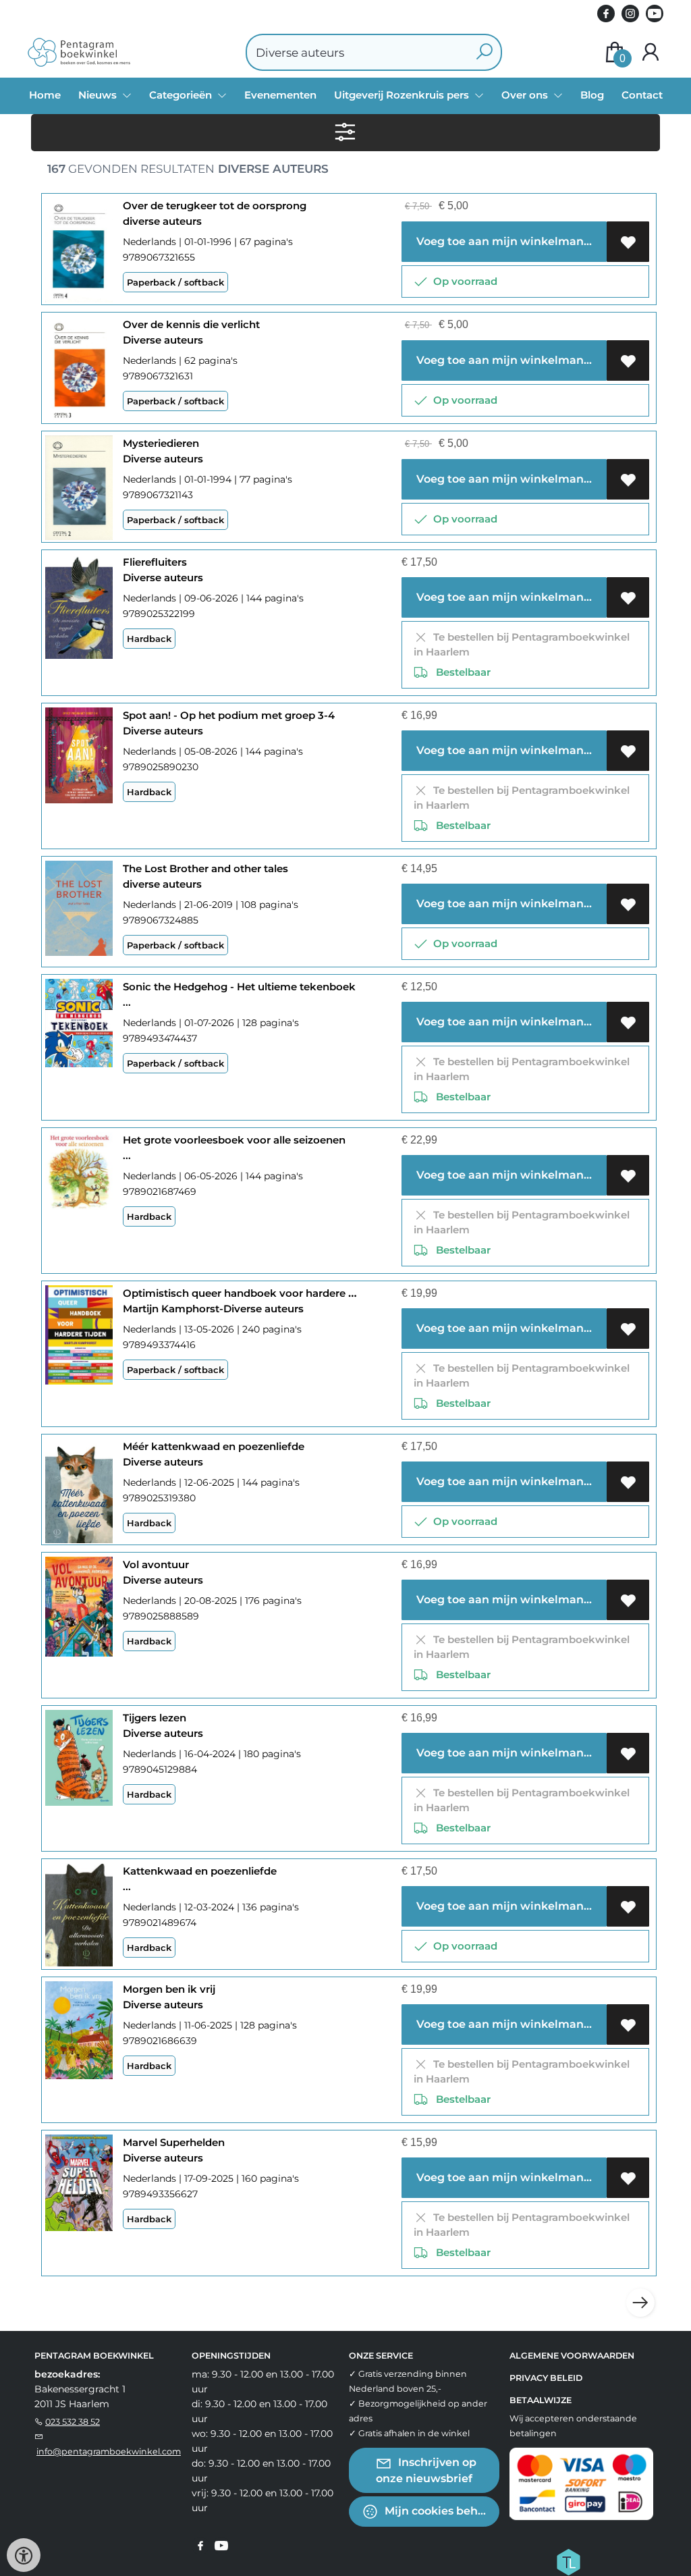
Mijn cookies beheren (441, 2511)
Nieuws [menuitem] (99, 95)
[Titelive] (568, 2561)
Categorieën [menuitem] (182, 95)
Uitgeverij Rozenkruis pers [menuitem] (403, 95)
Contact (642, 95)
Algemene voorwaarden (572, 2356)
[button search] (484, 52)
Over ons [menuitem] (526, 95)
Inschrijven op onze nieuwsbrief (426, 2470)
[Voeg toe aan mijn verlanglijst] (628, 242)
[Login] (651, 52)
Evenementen (280, 95)
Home (45, 95)
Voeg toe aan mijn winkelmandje (507, 241)
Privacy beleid (546, 2378)
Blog (592, 95)
